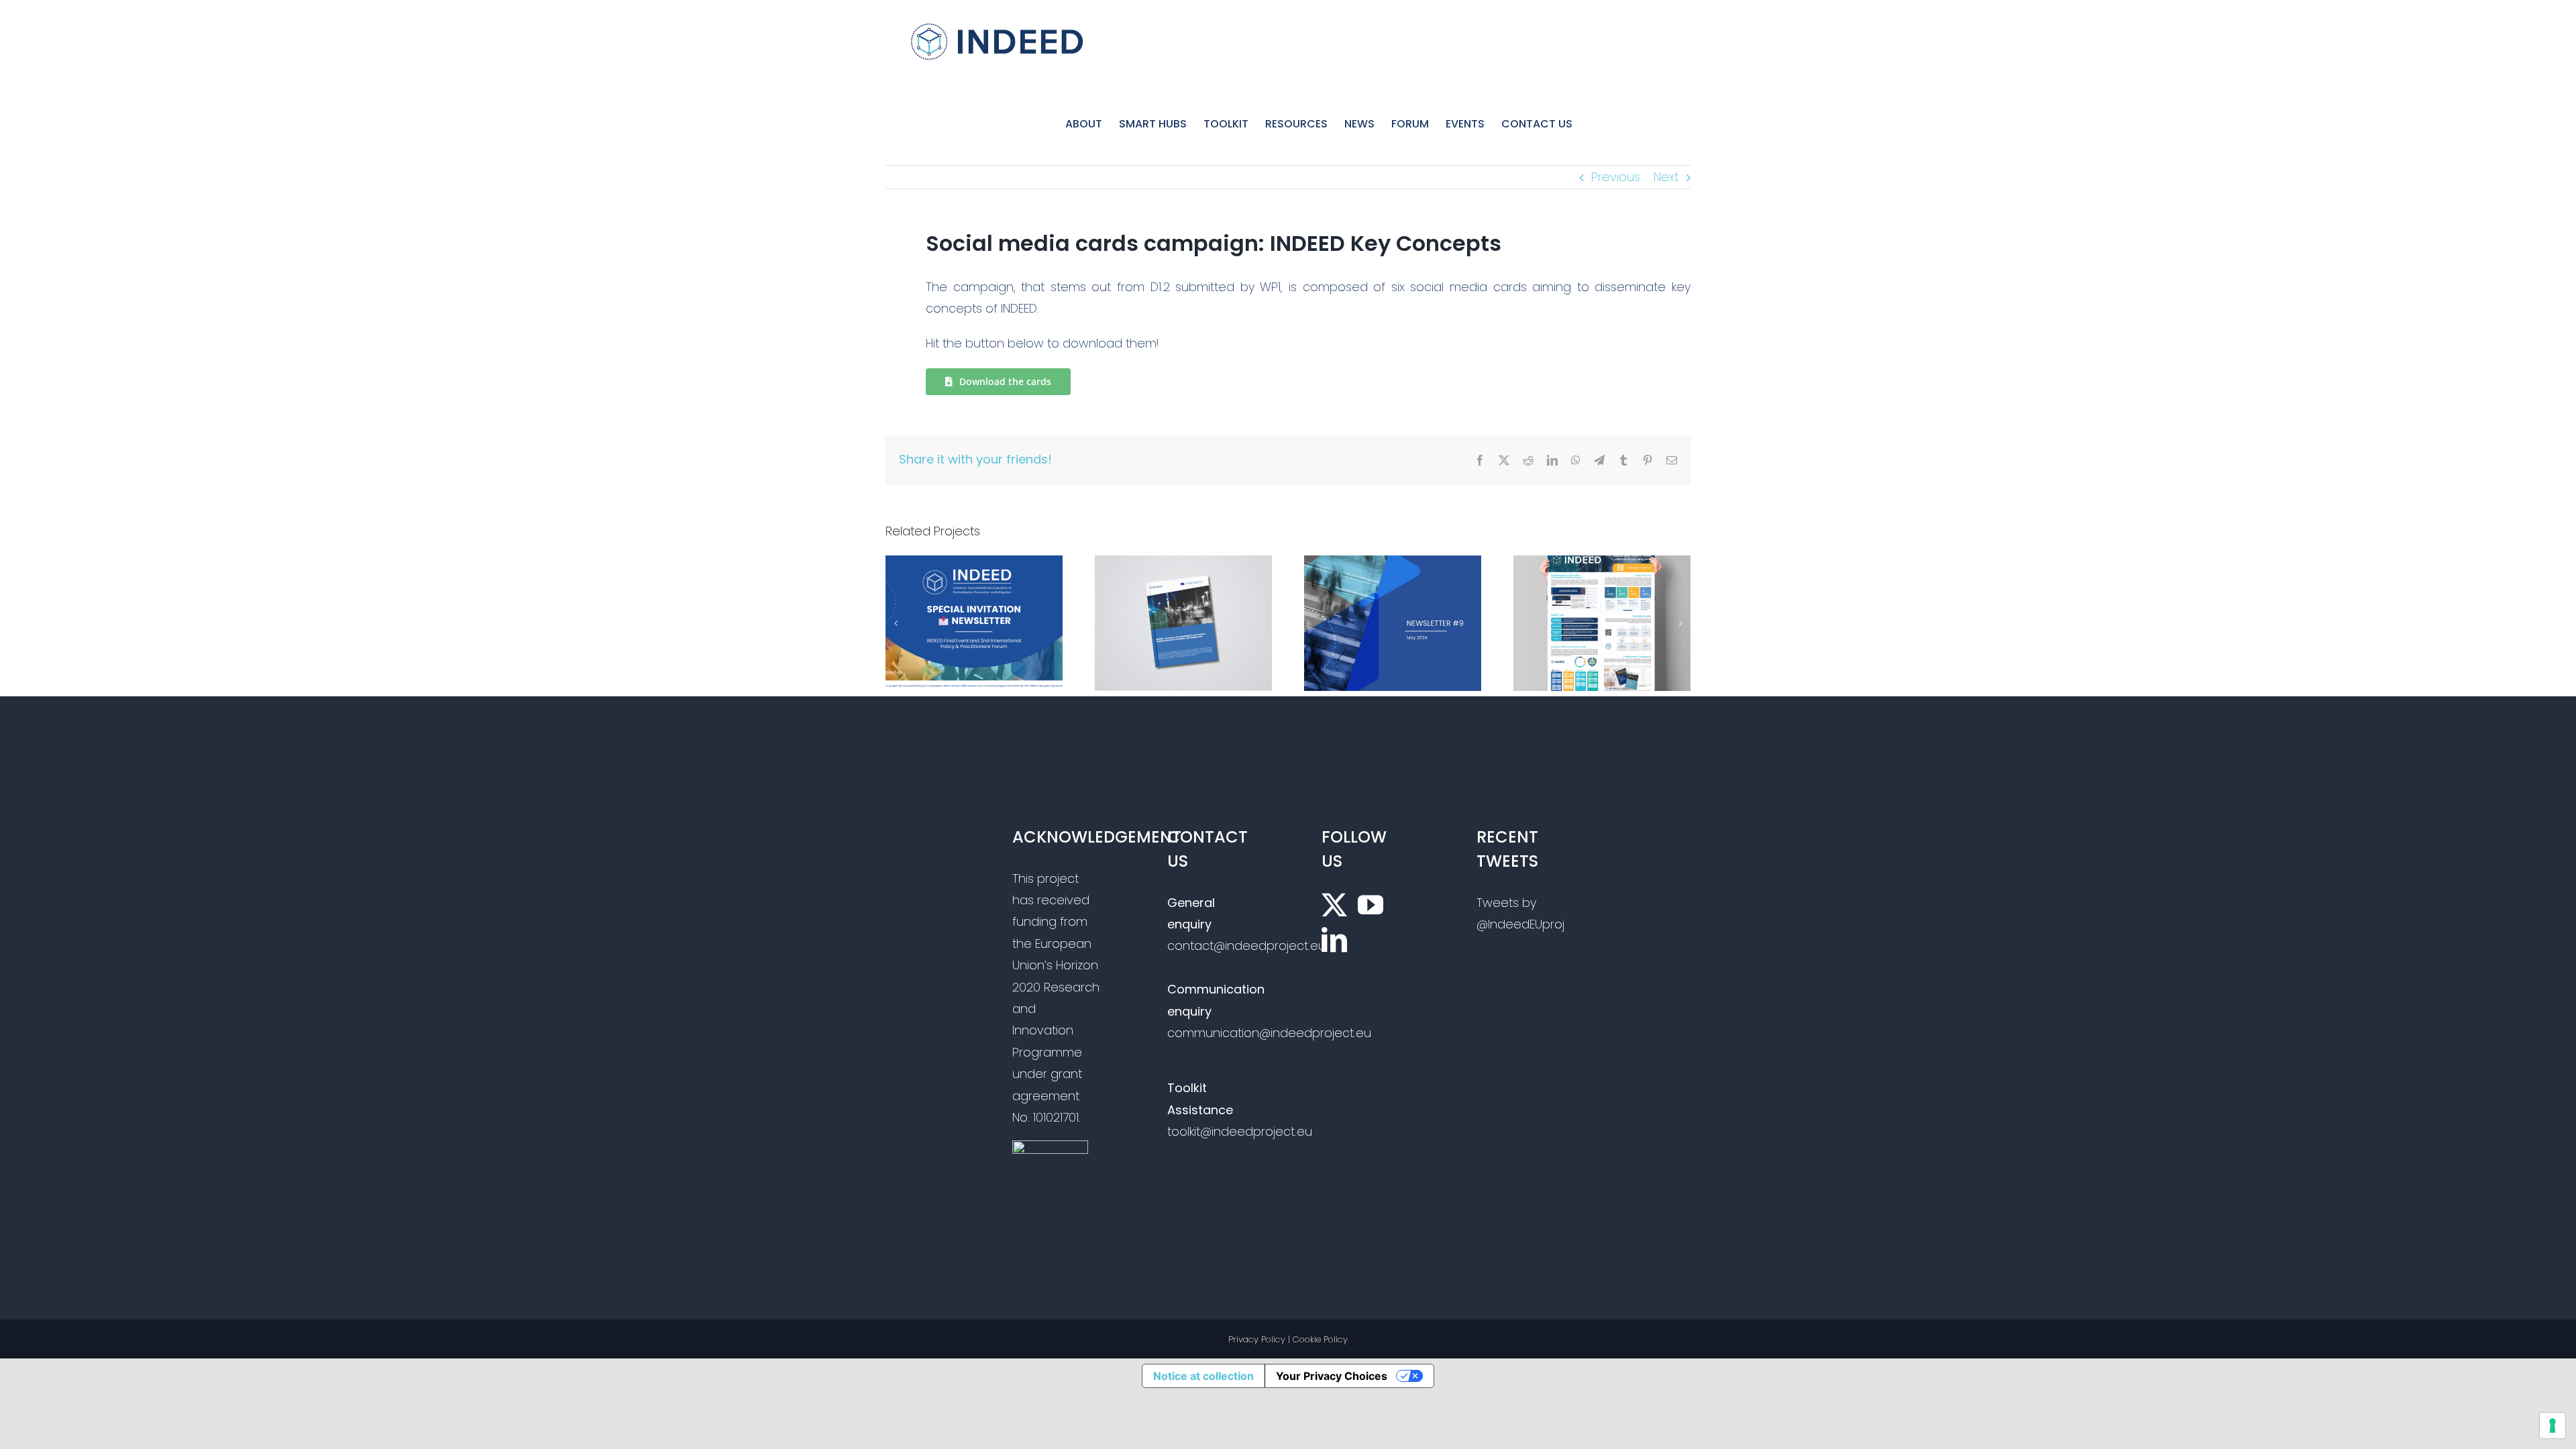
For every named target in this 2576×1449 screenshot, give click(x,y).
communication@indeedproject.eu (1269, 1033)
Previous (1616, 177)
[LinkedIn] (1334, 940)
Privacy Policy (1257, 1339)
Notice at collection (1203, 1376)
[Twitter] (1334, 905)
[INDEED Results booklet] (1183, 565)
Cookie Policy (1320, 1339)
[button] (896, 623)
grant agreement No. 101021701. (1047, 1095)
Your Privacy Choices (1332, 1376)
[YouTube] (1371, 905)
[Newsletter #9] (1393, 565)
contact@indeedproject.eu (1246, 946)
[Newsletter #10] (974, 565)
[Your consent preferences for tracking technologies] (2553, 1426)
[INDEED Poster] (1602, 565)
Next (1666, 177)
